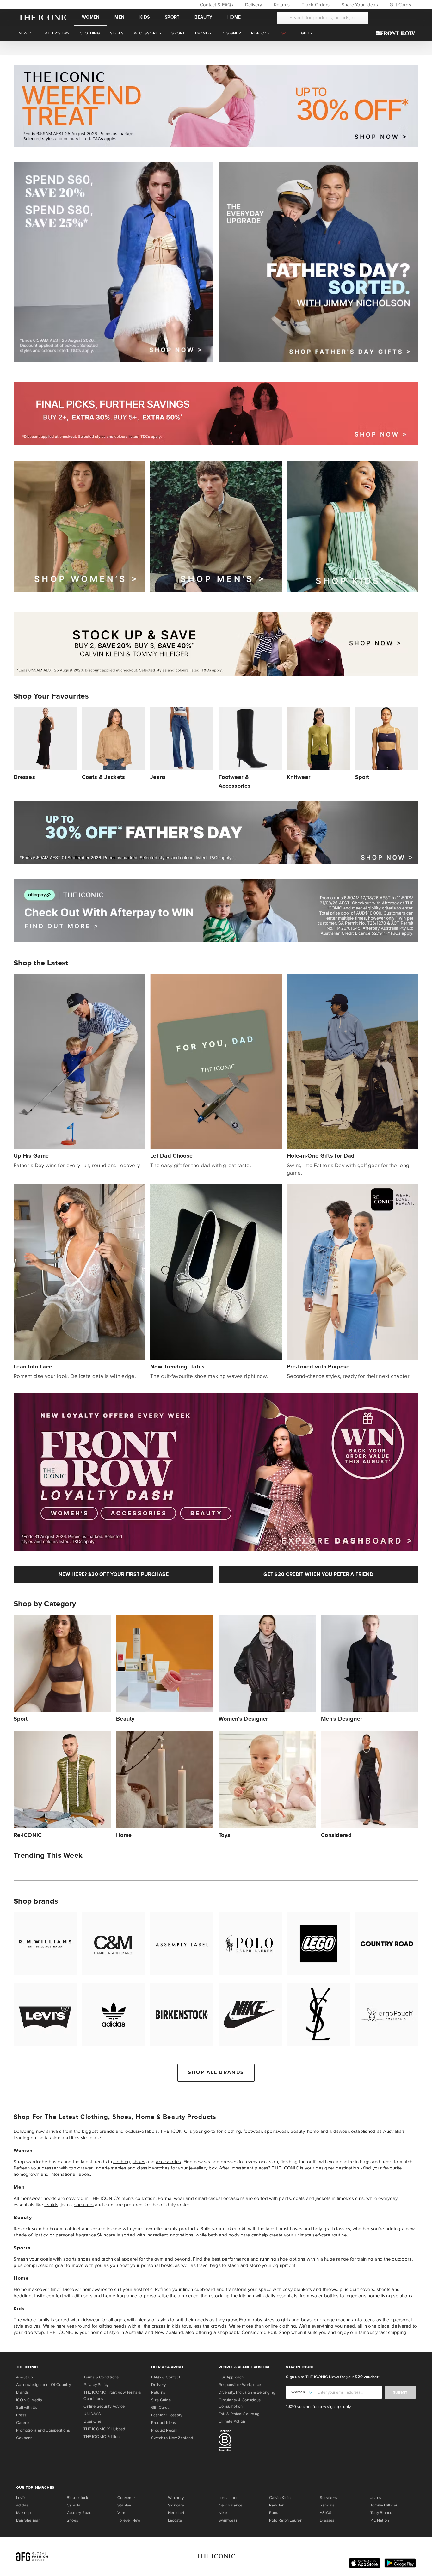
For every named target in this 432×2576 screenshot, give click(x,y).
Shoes (72, 2520)
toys (187, 2326)
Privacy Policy (96, 2385)
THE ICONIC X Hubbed (104, 2429)
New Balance (230, 2505)
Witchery (176, 2498)
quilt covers (362, 2289)
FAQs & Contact (166, 2377)
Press (21, 2415)
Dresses (327, 2520)
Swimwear (228, 2520)
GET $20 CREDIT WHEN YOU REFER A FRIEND (318, 1574)
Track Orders (315, 5)
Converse (126, 2498)
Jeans (376, 2498)
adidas (22, 2505)
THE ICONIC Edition (102, 2437)
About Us (25, 2377)
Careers (23, 2423)
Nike (223, 2513)
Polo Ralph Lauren (286, 2520)
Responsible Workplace (240, 2385)
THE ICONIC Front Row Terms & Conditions (112, 2395)
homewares (95, 2289)
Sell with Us (27, 2408)
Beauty (203, 17)
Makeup (23, 2513)
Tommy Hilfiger (384, 2505)
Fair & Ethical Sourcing (239, 2414)
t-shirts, (52, 2205)
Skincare (106, 2235)
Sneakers (328, 2498)
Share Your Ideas (359, 5)
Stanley (124, 2505)
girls (286, 2320)
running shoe (275, 2259)
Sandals (327, 2505)
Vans (122, 2513)
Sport (172, 17)
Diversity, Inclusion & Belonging (247, 2392)
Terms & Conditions (101, 2377)
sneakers (84, 2205)
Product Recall (164, 2430)
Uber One (92, 2421)
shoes (139, 2162)
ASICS (326, 2513)
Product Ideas (164, 2423)
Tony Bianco (381, 2513)
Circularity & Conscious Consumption (240, 2403)
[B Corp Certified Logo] (250, 2441)
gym (159, 2259)
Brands (22, 2392)
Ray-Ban (277, 2505)
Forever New (129, 2520)
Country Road (79, 2513)
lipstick (41, 2235)
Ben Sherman (28, 2520)
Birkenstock (77, 2498)
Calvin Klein (280, 2498)
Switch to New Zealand (172, 2438)
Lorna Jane (228, 2498)
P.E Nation (380, 2520)
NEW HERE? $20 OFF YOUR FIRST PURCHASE (114, 1574)
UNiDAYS (92, 2414)
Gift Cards (400, 5)
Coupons (24, 2438)
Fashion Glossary (167, 2415)
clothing (233, 2131)
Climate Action (232, 2421)
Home (234, 17)
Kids (145, 17)
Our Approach (231, 2377)
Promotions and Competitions (43, 2430)
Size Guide (161, 2400)
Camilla (74, 2505)
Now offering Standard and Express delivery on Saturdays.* (216, 47)
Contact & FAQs (216, 5)
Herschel (176, 2513)
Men (119, 17)
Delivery (253, 5)
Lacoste (175, 2520)
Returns (281, 5)
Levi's (21, 2498)
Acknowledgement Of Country (43, 2385)
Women (91, 17)
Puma (274, 2513)
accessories (168, 2162)
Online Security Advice (104, 2406)
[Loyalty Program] (397, 33)
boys (306, 2320)
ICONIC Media (29, 2400)
